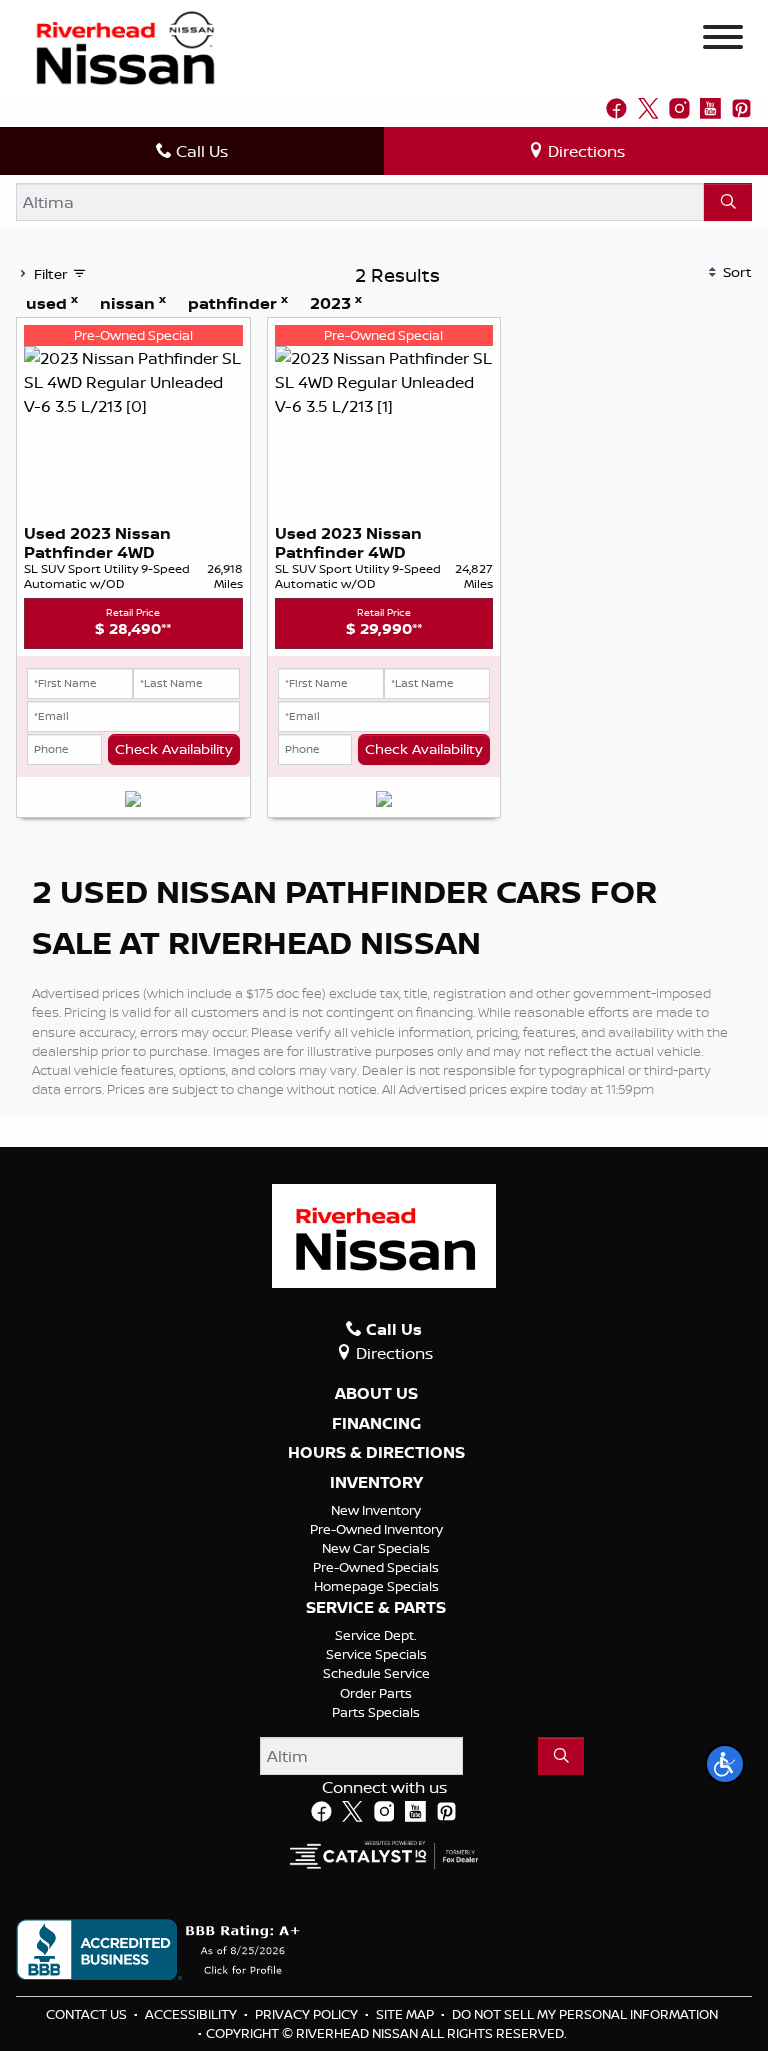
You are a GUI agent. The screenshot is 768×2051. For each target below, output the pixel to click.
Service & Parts (376, 1608)
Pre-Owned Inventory (376, 1529)
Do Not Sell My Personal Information (585, 2014)
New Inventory (376, 1510)
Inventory (376, 1483)
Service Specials (376, 1654)
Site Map (406, 2014)
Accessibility (192, 2014)
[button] (725, 1764)
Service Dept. (376, 1635)
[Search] (728, 202)
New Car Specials (376, 1548)
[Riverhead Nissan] (125, 46)
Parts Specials (376, 1712)
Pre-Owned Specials (376, 1567)
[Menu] (723, 40)
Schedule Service (376, 1673)
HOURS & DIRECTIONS (376, 1453)
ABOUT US (376, 1394)
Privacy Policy (308, 2014)
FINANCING (376, 1424)
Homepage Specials (376, 1586)
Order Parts (376, 1693)
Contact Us (88, 2014)
